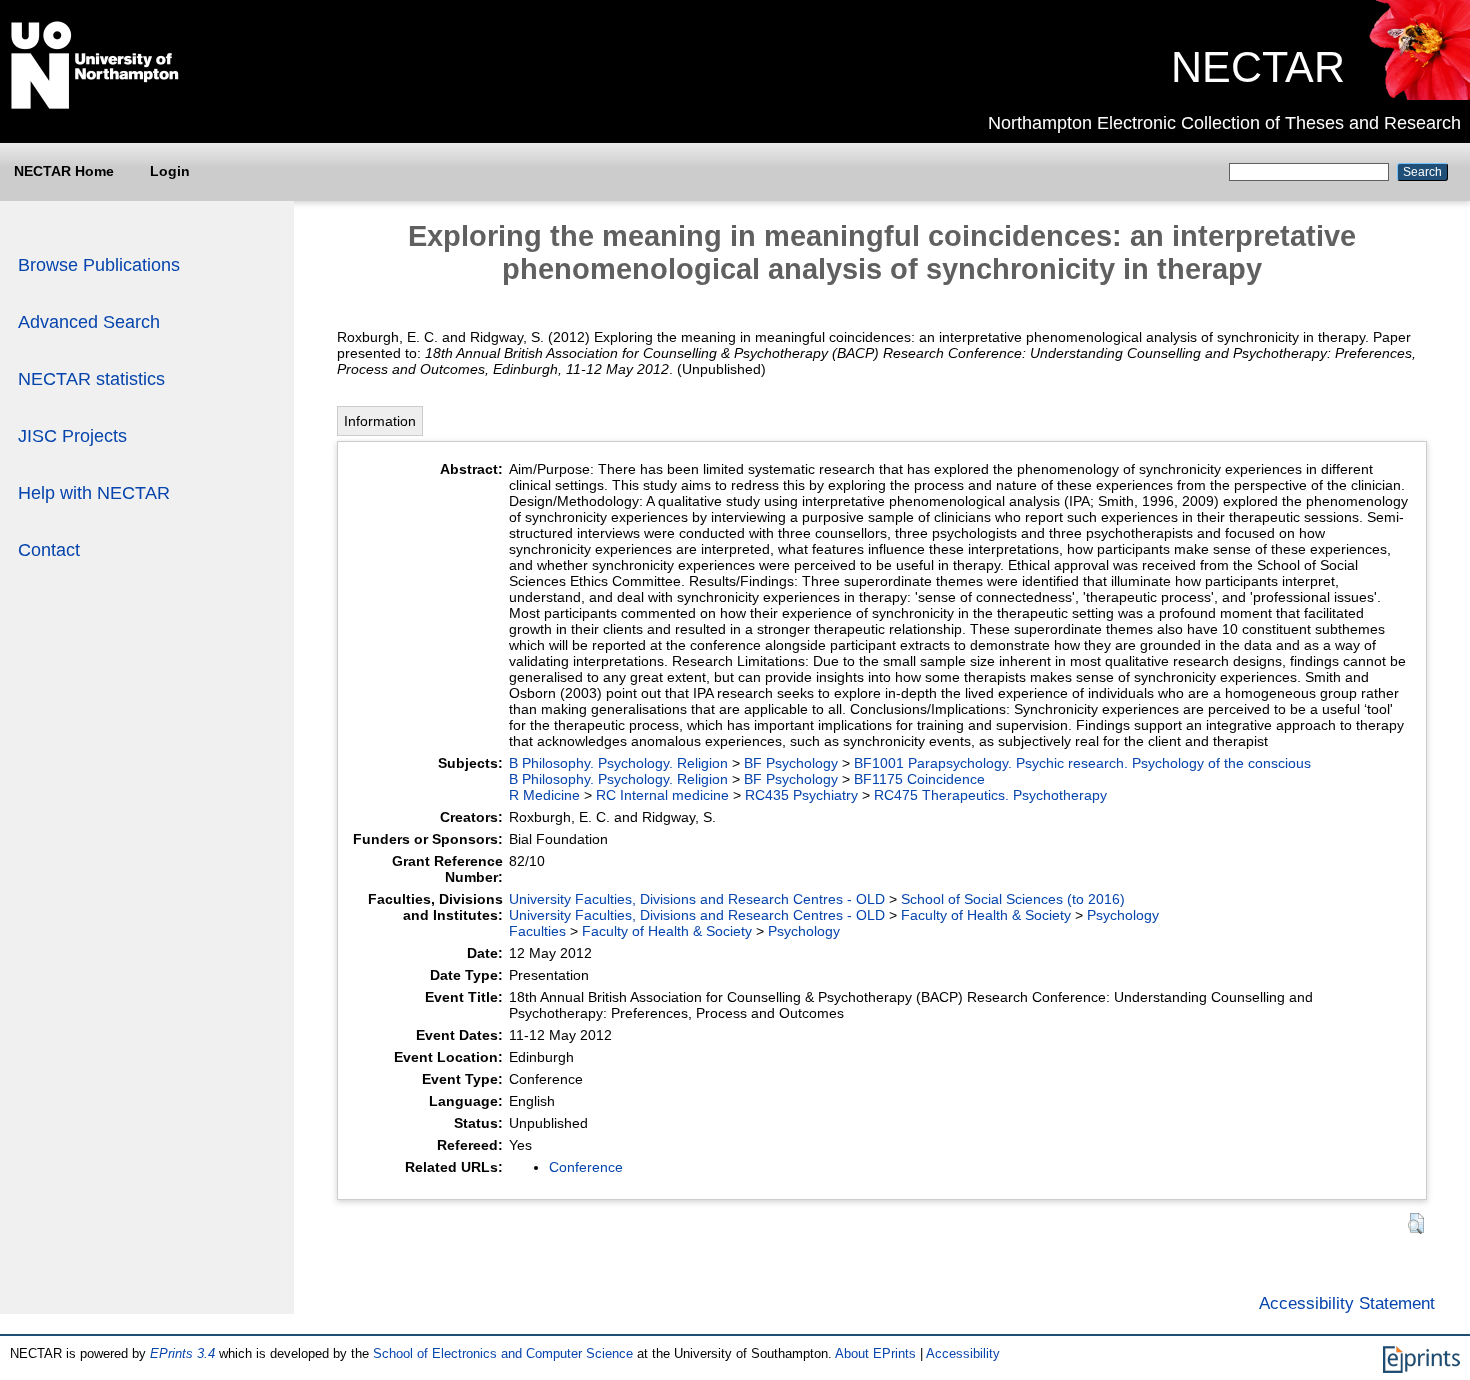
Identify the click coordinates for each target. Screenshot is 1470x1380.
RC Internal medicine (662, 795)
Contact (49, 550)
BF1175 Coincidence (919, 779)
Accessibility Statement (1347, 1303)
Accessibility (963, 1353)
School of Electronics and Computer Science (503, 1353)
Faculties (537, 931)
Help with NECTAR (94, 493)
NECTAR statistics (91, 379)
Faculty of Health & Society (986, 915)
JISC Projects (72, 436)
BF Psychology (791, 763)
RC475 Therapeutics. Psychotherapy (990, 795)
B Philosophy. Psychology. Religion (618, 763)
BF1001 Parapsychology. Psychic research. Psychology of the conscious (1082, 763)
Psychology (1123, 915)
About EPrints (875, 1353)
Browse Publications (99, 265)
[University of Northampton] (95, 105)
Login (170, 171)
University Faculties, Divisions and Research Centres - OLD (697, 899)
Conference (586, 1167)
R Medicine (544, 795)
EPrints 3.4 (182, 1353)
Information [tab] (380, 421)
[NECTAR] (1418, 95)
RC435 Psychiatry (801, 795)
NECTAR (1258, 67)
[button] (1416, 1223)
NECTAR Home (64, 171)
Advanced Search (89, 322)
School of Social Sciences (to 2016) (1013, 899)
